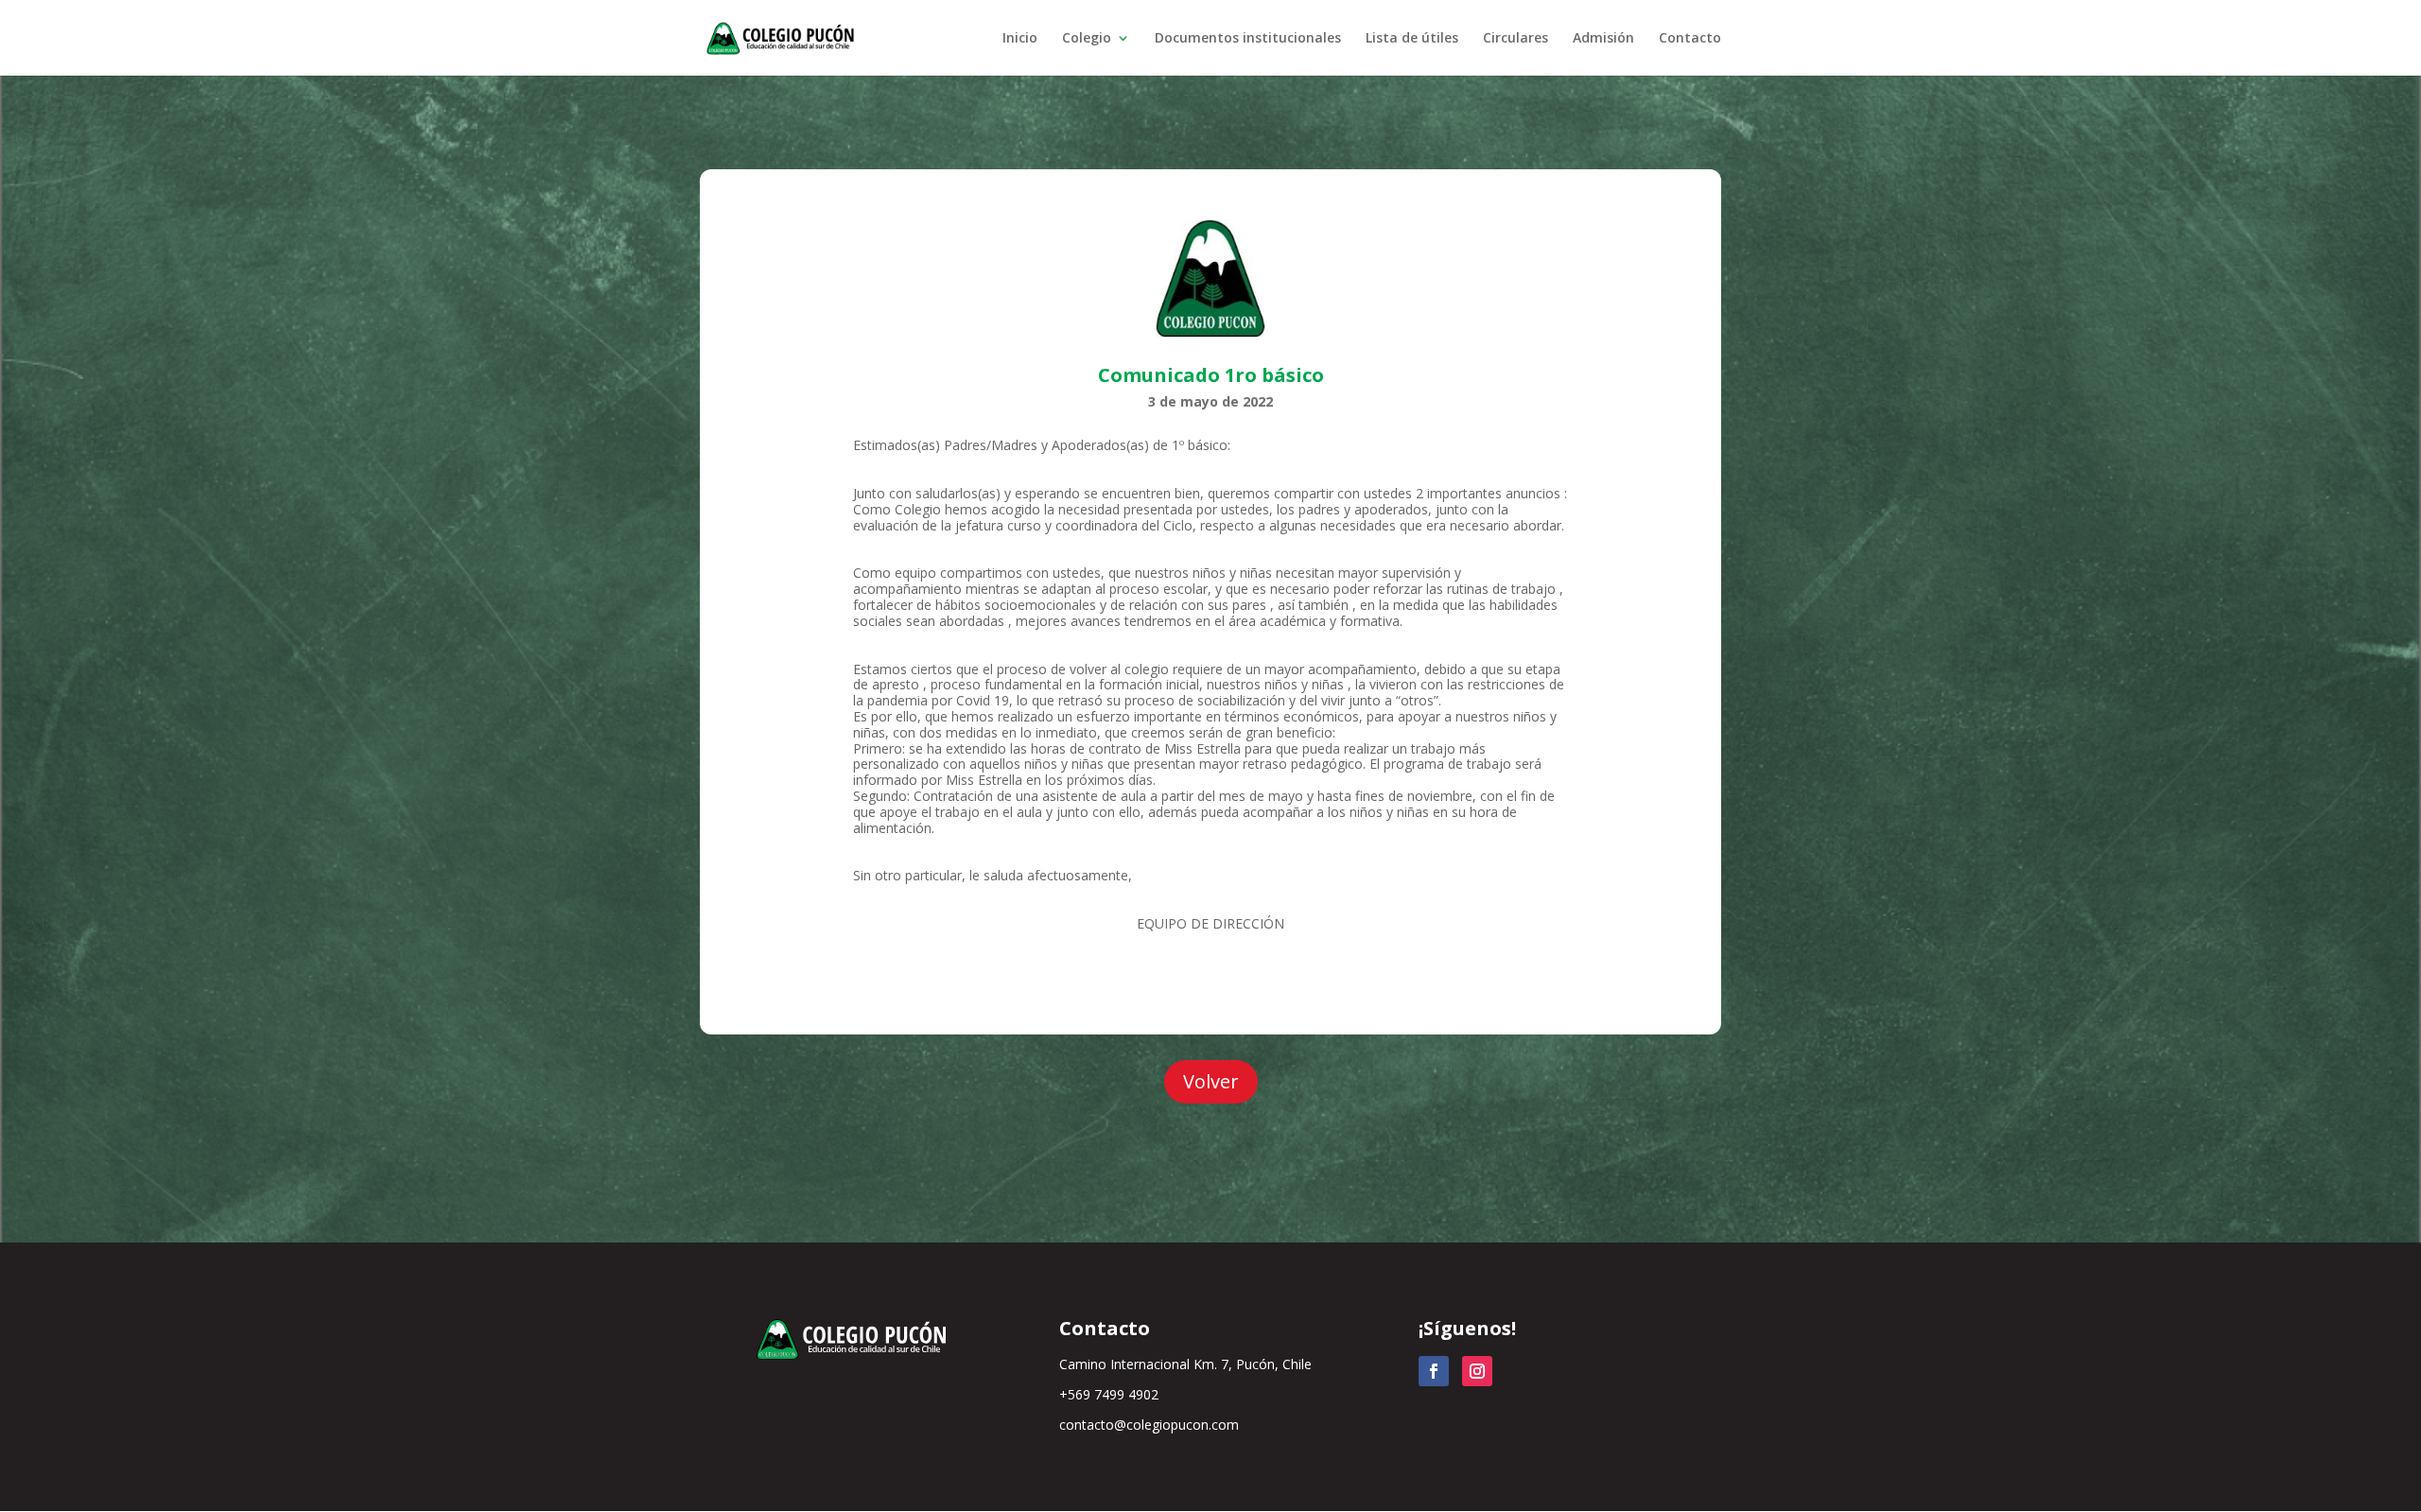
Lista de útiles (1412, 39)
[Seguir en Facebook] (1434, 1371)
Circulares (1515, 39)
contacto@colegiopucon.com (1149, 1425)
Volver (1211, 1081)
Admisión (1603, 39)
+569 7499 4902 (1109, 1394)
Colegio (1087, 39)
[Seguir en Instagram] (1477, 1371)
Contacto (1690, 39)
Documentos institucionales (1248, 39)
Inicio (1020, 39)
